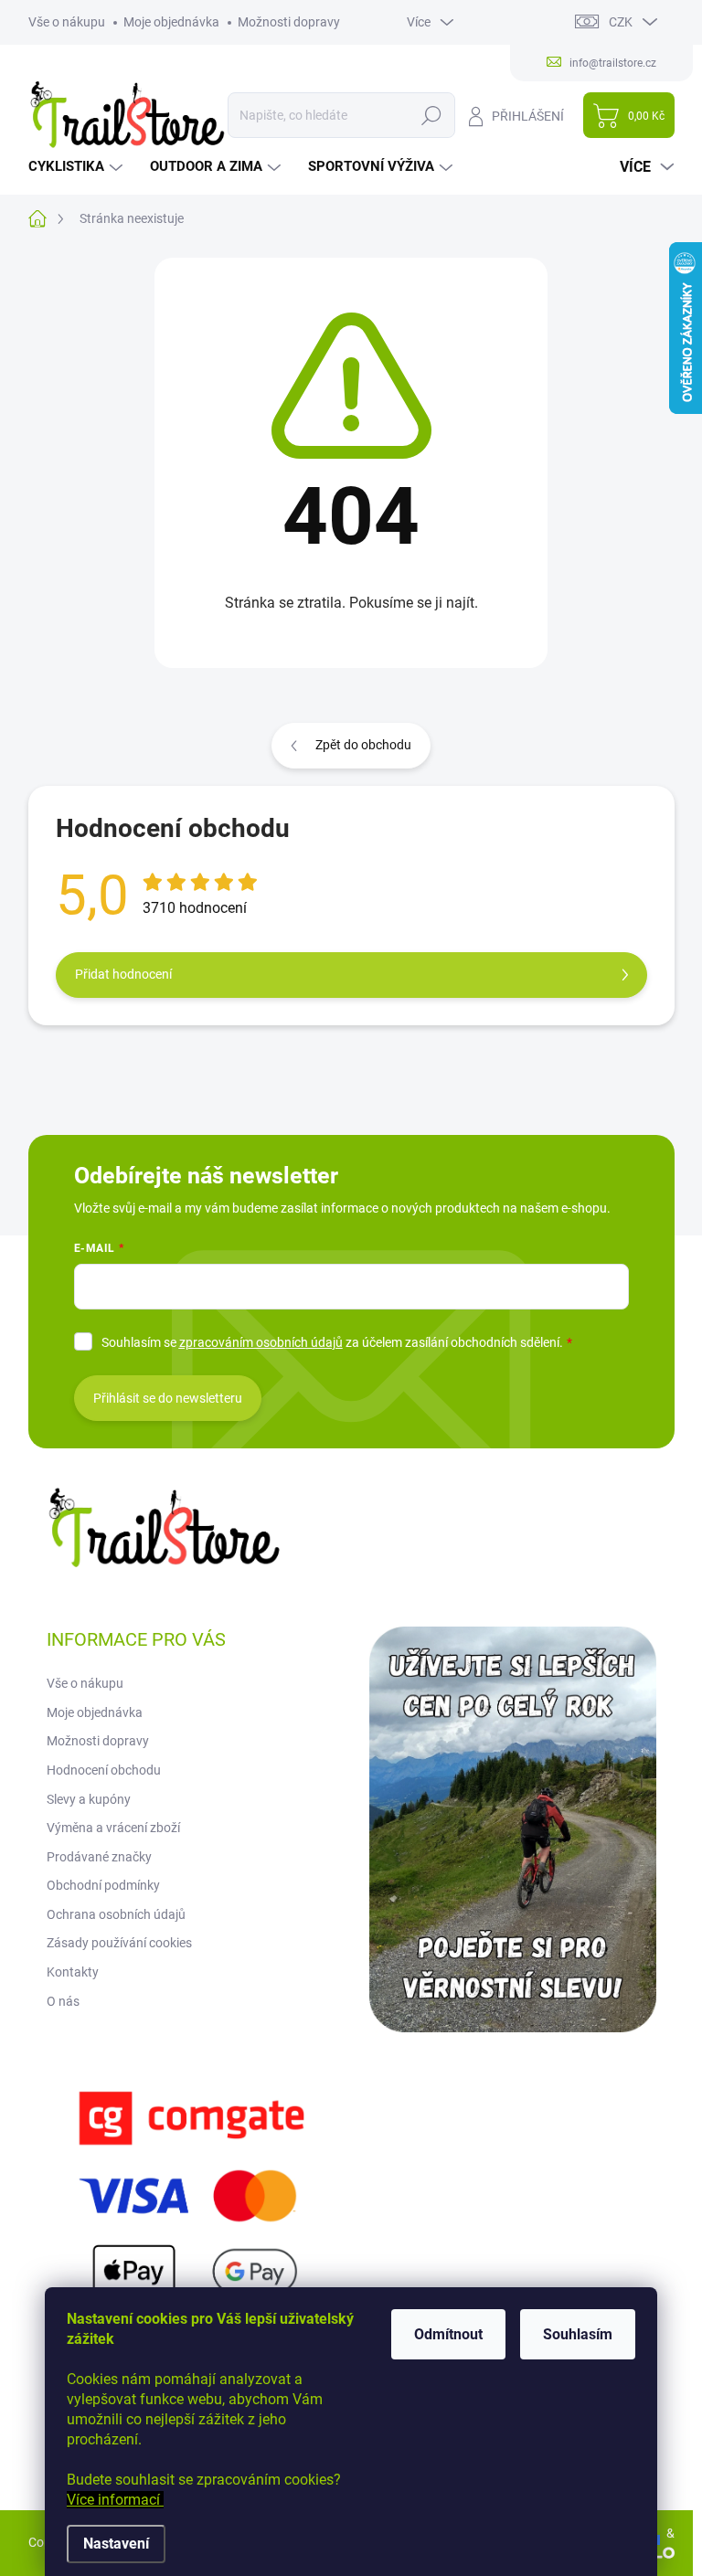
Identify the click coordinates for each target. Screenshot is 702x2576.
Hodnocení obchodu (104, 1770)
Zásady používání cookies (119, 1943)
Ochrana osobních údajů (116, 1914)
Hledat (431, 115)
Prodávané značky (99, 1857)
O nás (63, 2001)
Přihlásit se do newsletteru (168, 1398)
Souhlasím (578, 2334)
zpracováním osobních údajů (261, 1342)
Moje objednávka (171, 22)
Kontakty (73, 1972)
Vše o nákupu (67, 22)
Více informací (115, 2500)
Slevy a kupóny (89, 1799)
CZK (621, 22)
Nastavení (116, 2544)
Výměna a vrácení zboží (113, 1828)
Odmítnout (448, 2334)
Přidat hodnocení (123, 974)
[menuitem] (78, 167)
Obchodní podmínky (103, 1885)
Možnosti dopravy (289, 22)
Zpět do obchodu (363, 745)
